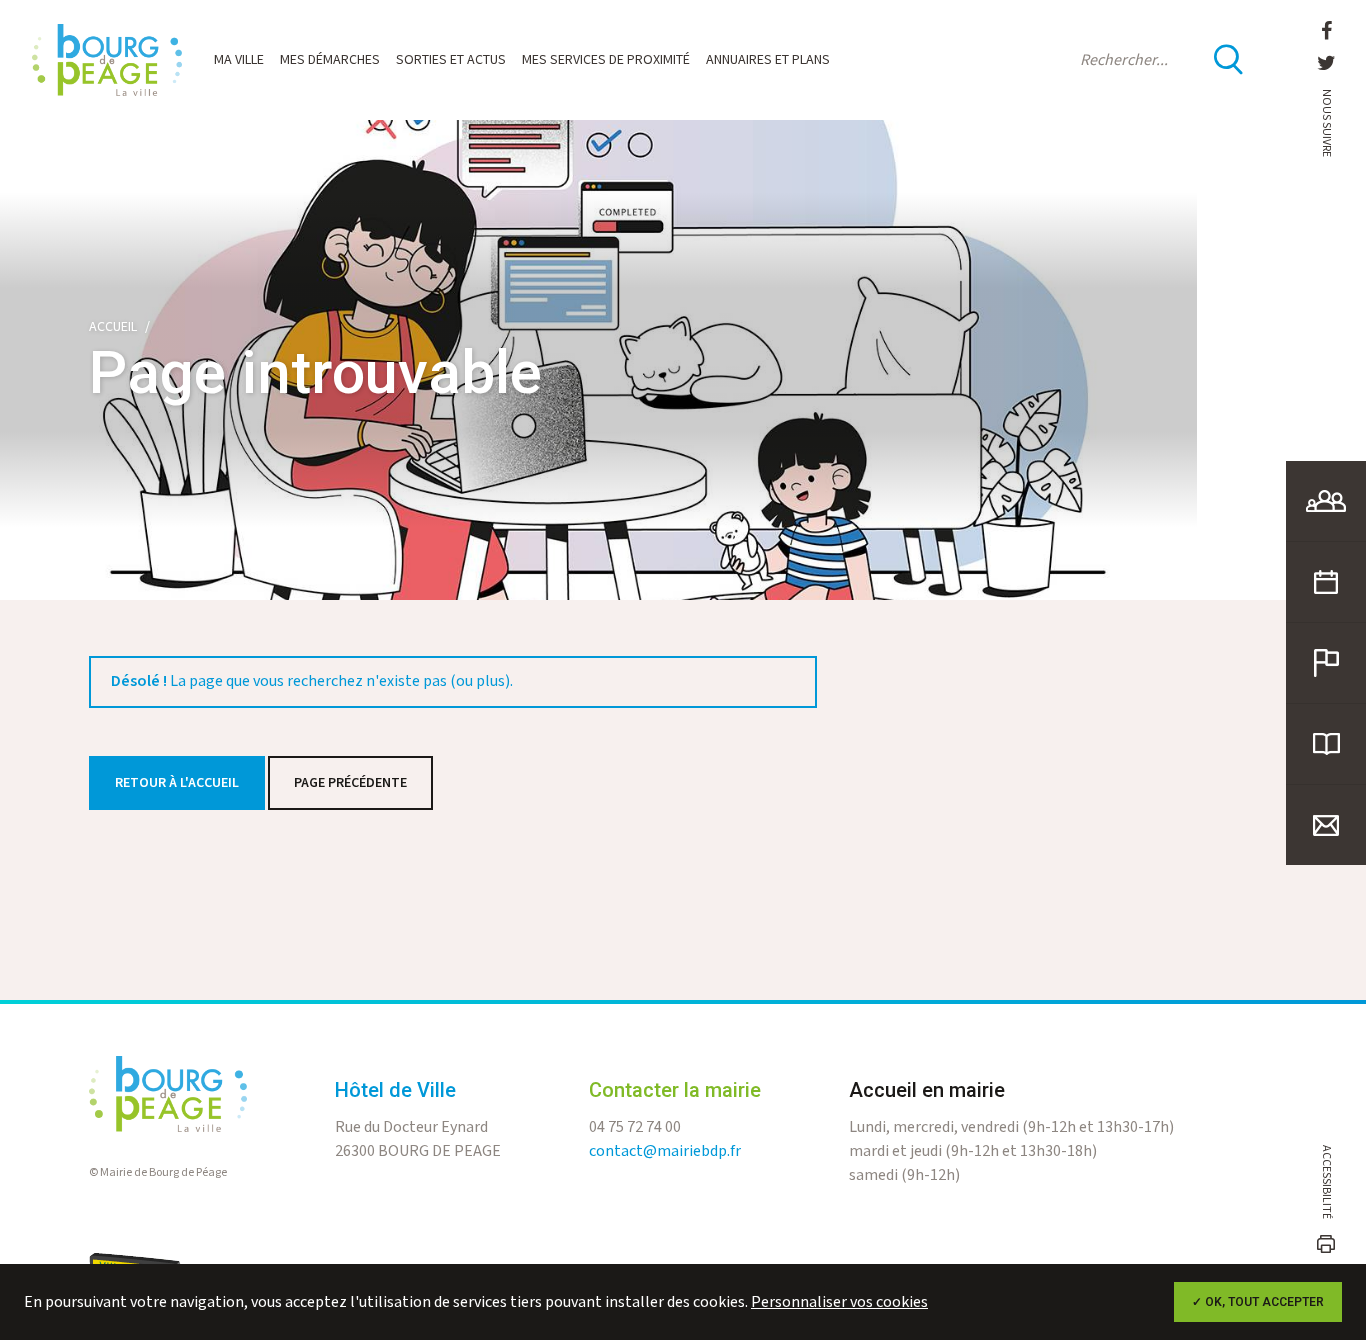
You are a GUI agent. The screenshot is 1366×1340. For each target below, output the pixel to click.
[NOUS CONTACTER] (1326, 825)
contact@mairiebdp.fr (665, 1151)
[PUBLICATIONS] (1326, 744)
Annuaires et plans (768, 60)
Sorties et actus (451, 60)
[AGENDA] (1326, 582)
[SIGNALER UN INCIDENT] (1326, 663)
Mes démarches (330, 60)
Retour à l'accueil (177, 783)
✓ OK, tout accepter (1258, 1302)
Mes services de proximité (606, 60)
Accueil (113, 327)
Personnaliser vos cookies (839, 1302)
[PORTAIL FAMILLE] (1326, 501)
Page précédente (350, 783)
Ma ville (239, 60)
